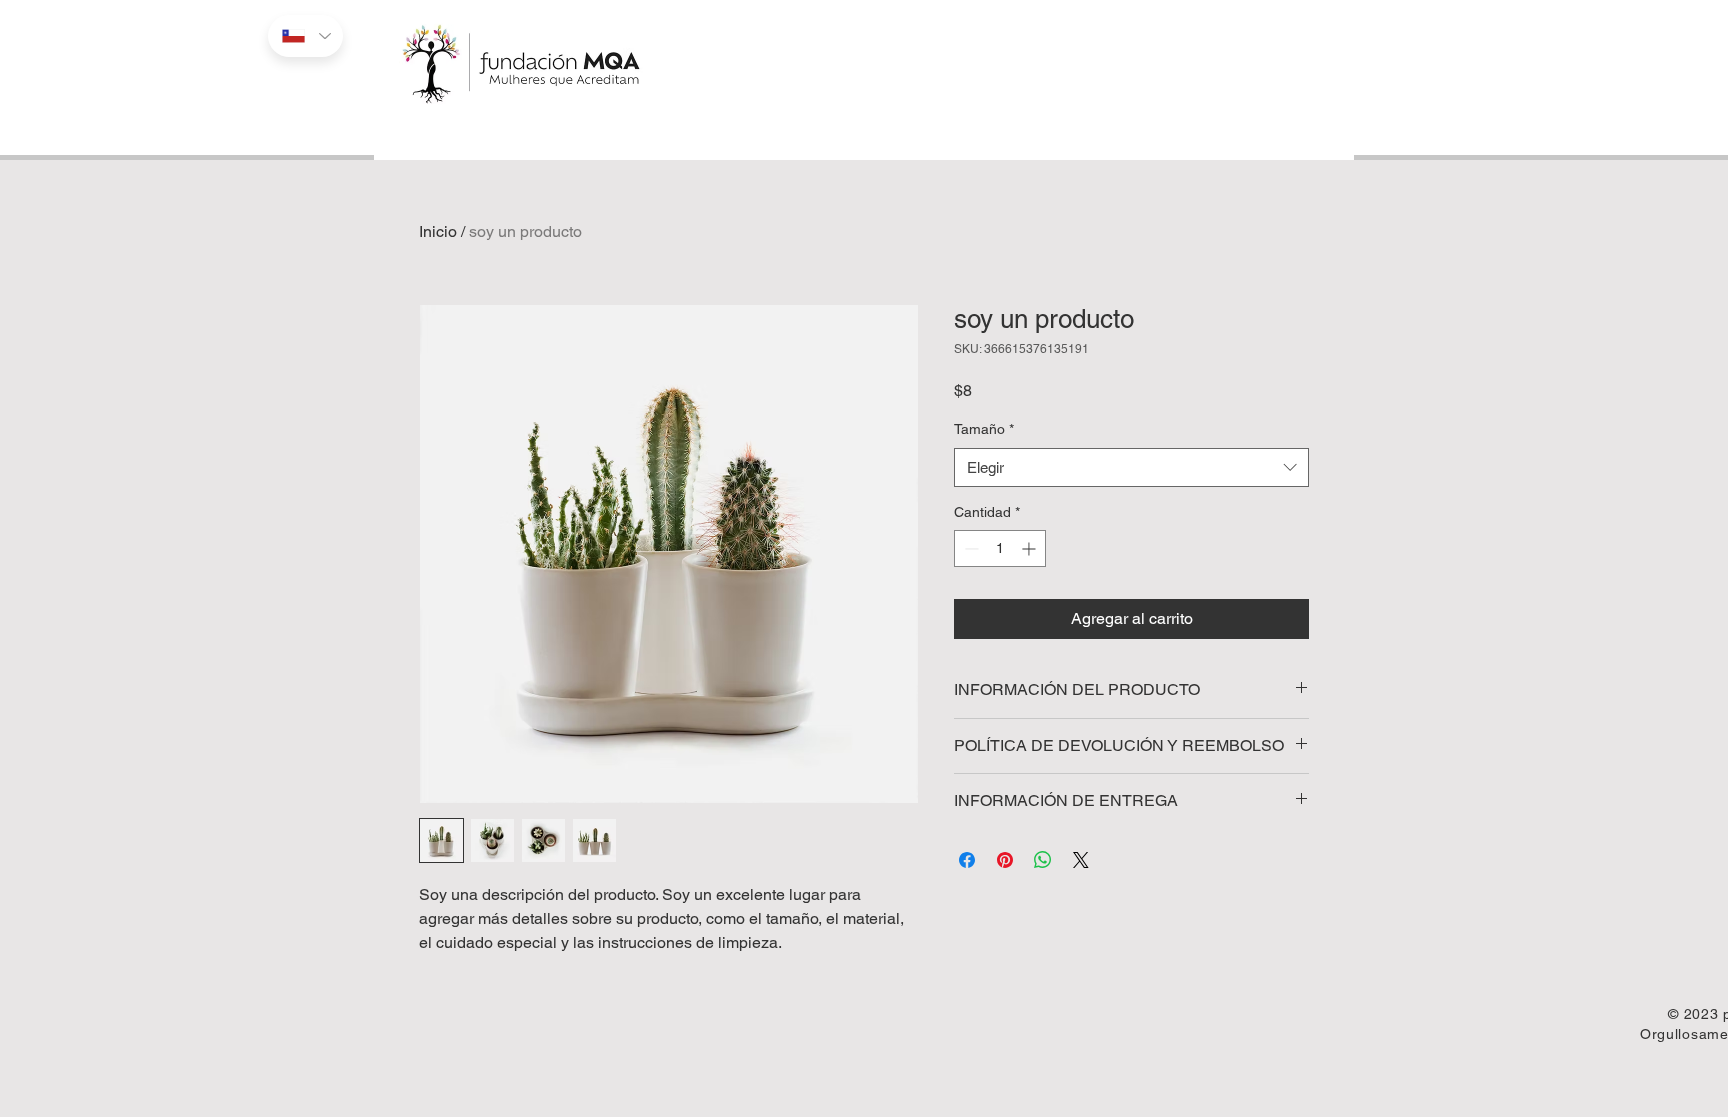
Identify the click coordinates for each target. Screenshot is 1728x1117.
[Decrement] (969, 548)
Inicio (438, 231)
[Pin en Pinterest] (1005, 860)
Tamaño (984, 429)
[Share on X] (1081, 860)
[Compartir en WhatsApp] (1043, 860)
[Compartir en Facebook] (967, 860)
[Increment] (1030, 548)
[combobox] (1131, 467)
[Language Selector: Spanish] (305, 36)
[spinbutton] (1000, 548)
